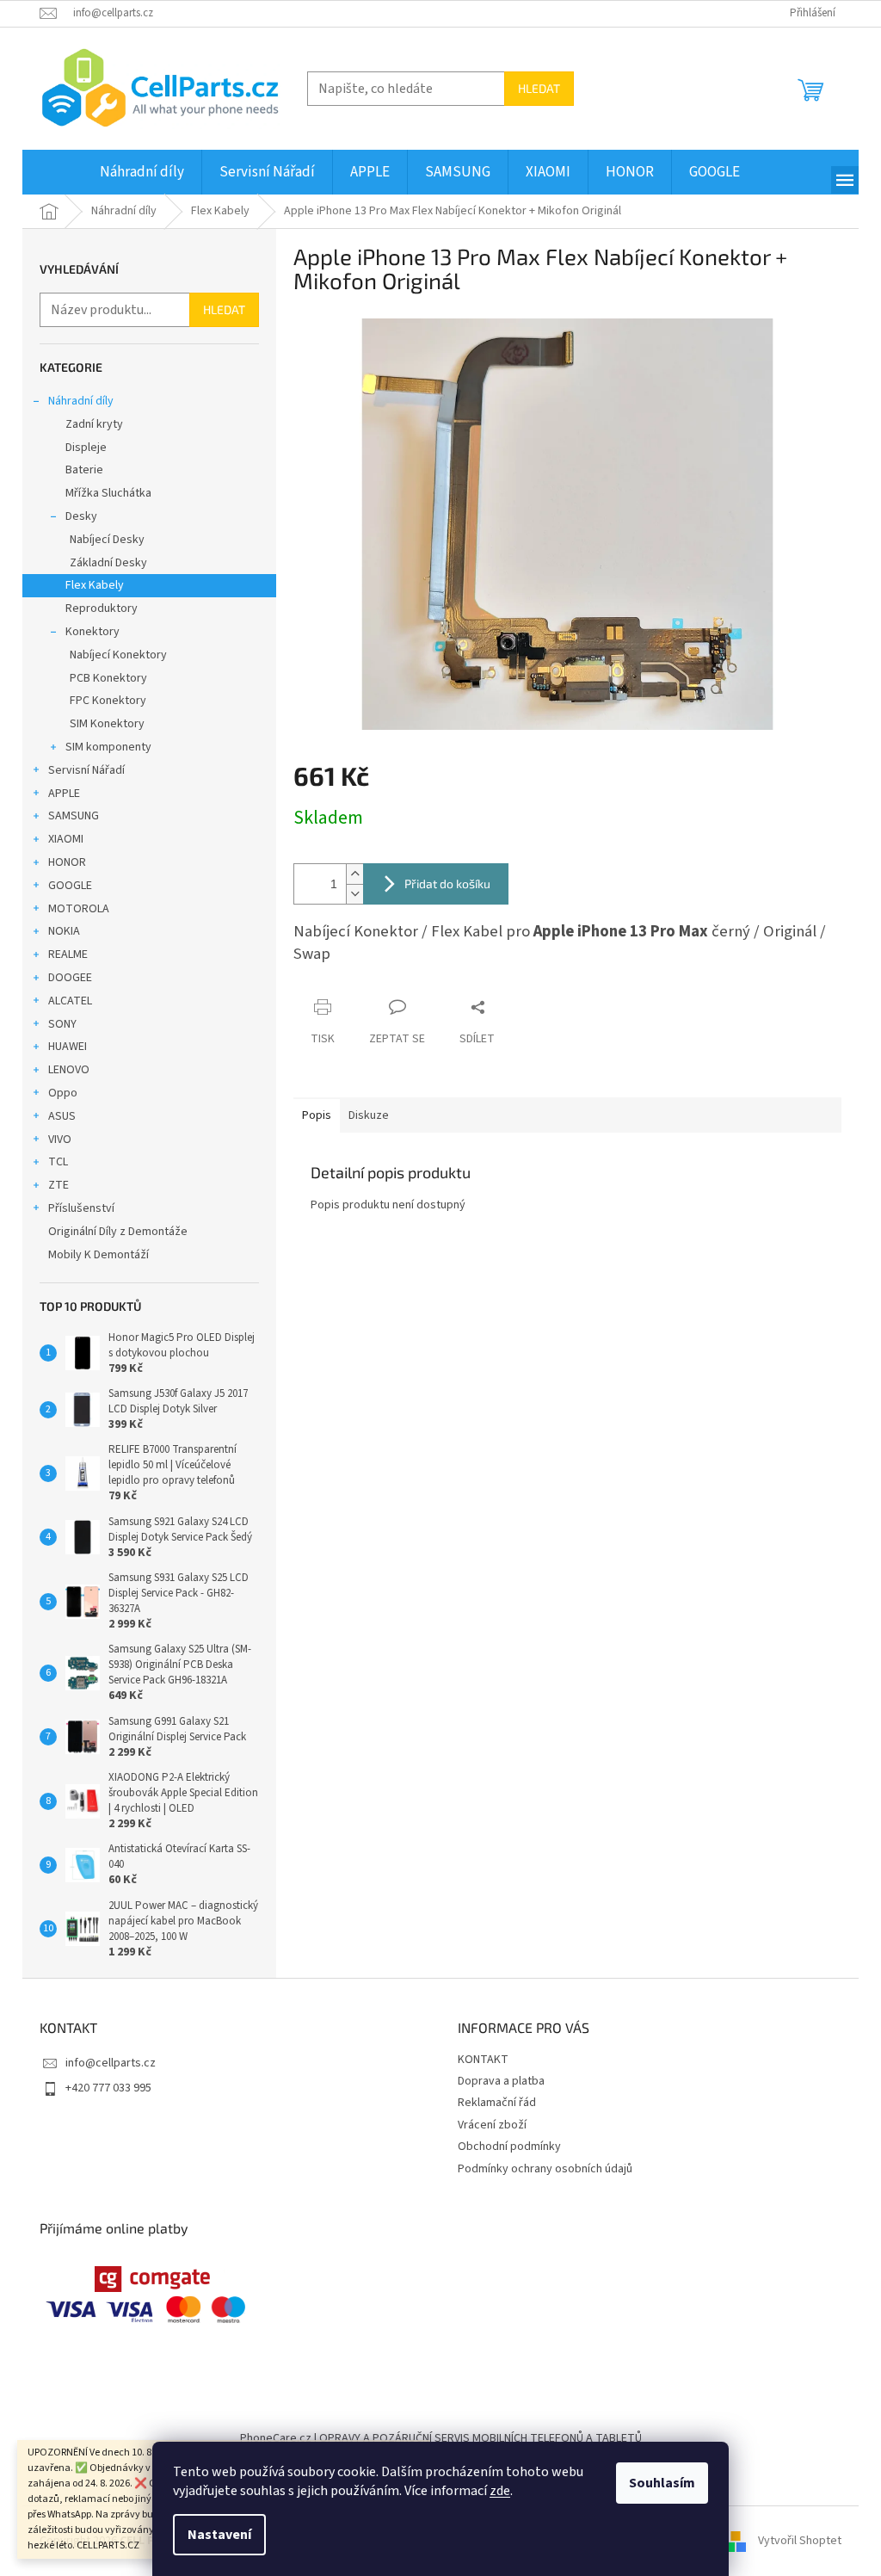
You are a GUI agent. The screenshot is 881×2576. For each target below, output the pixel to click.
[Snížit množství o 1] (354, 894)
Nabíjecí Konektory (118, 655)
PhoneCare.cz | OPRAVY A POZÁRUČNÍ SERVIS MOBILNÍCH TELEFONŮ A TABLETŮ (441, 2438)
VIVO (60, 1140)
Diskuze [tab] (369, 1115)
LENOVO (69, 1070)
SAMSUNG (74, 816)
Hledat (539, 88)
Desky (81, 516)
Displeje (86, 448)
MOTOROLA (79, 909)
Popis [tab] (317, 1115)
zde (500, 2491)
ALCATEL (70, 1001)
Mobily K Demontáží (99, 1255)
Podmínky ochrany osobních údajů (545, 2169)
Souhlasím (662, 2483)
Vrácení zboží (492, 2125)
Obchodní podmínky (509, 2147)
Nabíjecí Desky (107, 540)
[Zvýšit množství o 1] (354, 874)
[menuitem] (142, 172)
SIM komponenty (108, 747)
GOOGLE (70, 886)
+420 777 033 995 (108, 2088)
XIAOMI (66, 839)
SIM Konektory (107, 724)
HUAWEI (68, 1047)
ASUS (62, 1116)
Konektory (92, 632)
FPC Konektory (108, 701)
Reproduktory (102, 608)
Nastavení (219, 2535)
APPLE (64, 794)
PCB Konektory (108, 678)
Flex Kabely (95, 585)
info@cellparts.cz (111, 2063)
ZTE (59, 1185)
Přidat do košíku (447, 883)
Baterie (84, 470)
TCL (58, 1162)
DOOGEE (70, 978)
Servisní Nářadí (86, 770)
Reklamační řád (497, 2103)
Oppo (63, 1093)
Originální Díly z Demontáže (118, 1232)
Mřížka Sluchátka (108, 493)
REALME (68, 954)
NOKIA (64, 931)
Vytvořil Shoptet (800, 2541)
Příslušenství (81, 1208)
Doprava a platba (501, 2081)
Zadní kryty (94, 424)
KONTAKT (483, 2060)
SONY (62, 1024)
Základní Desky (108, 563)
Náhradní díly (81, 401)
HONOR (67, 862)
